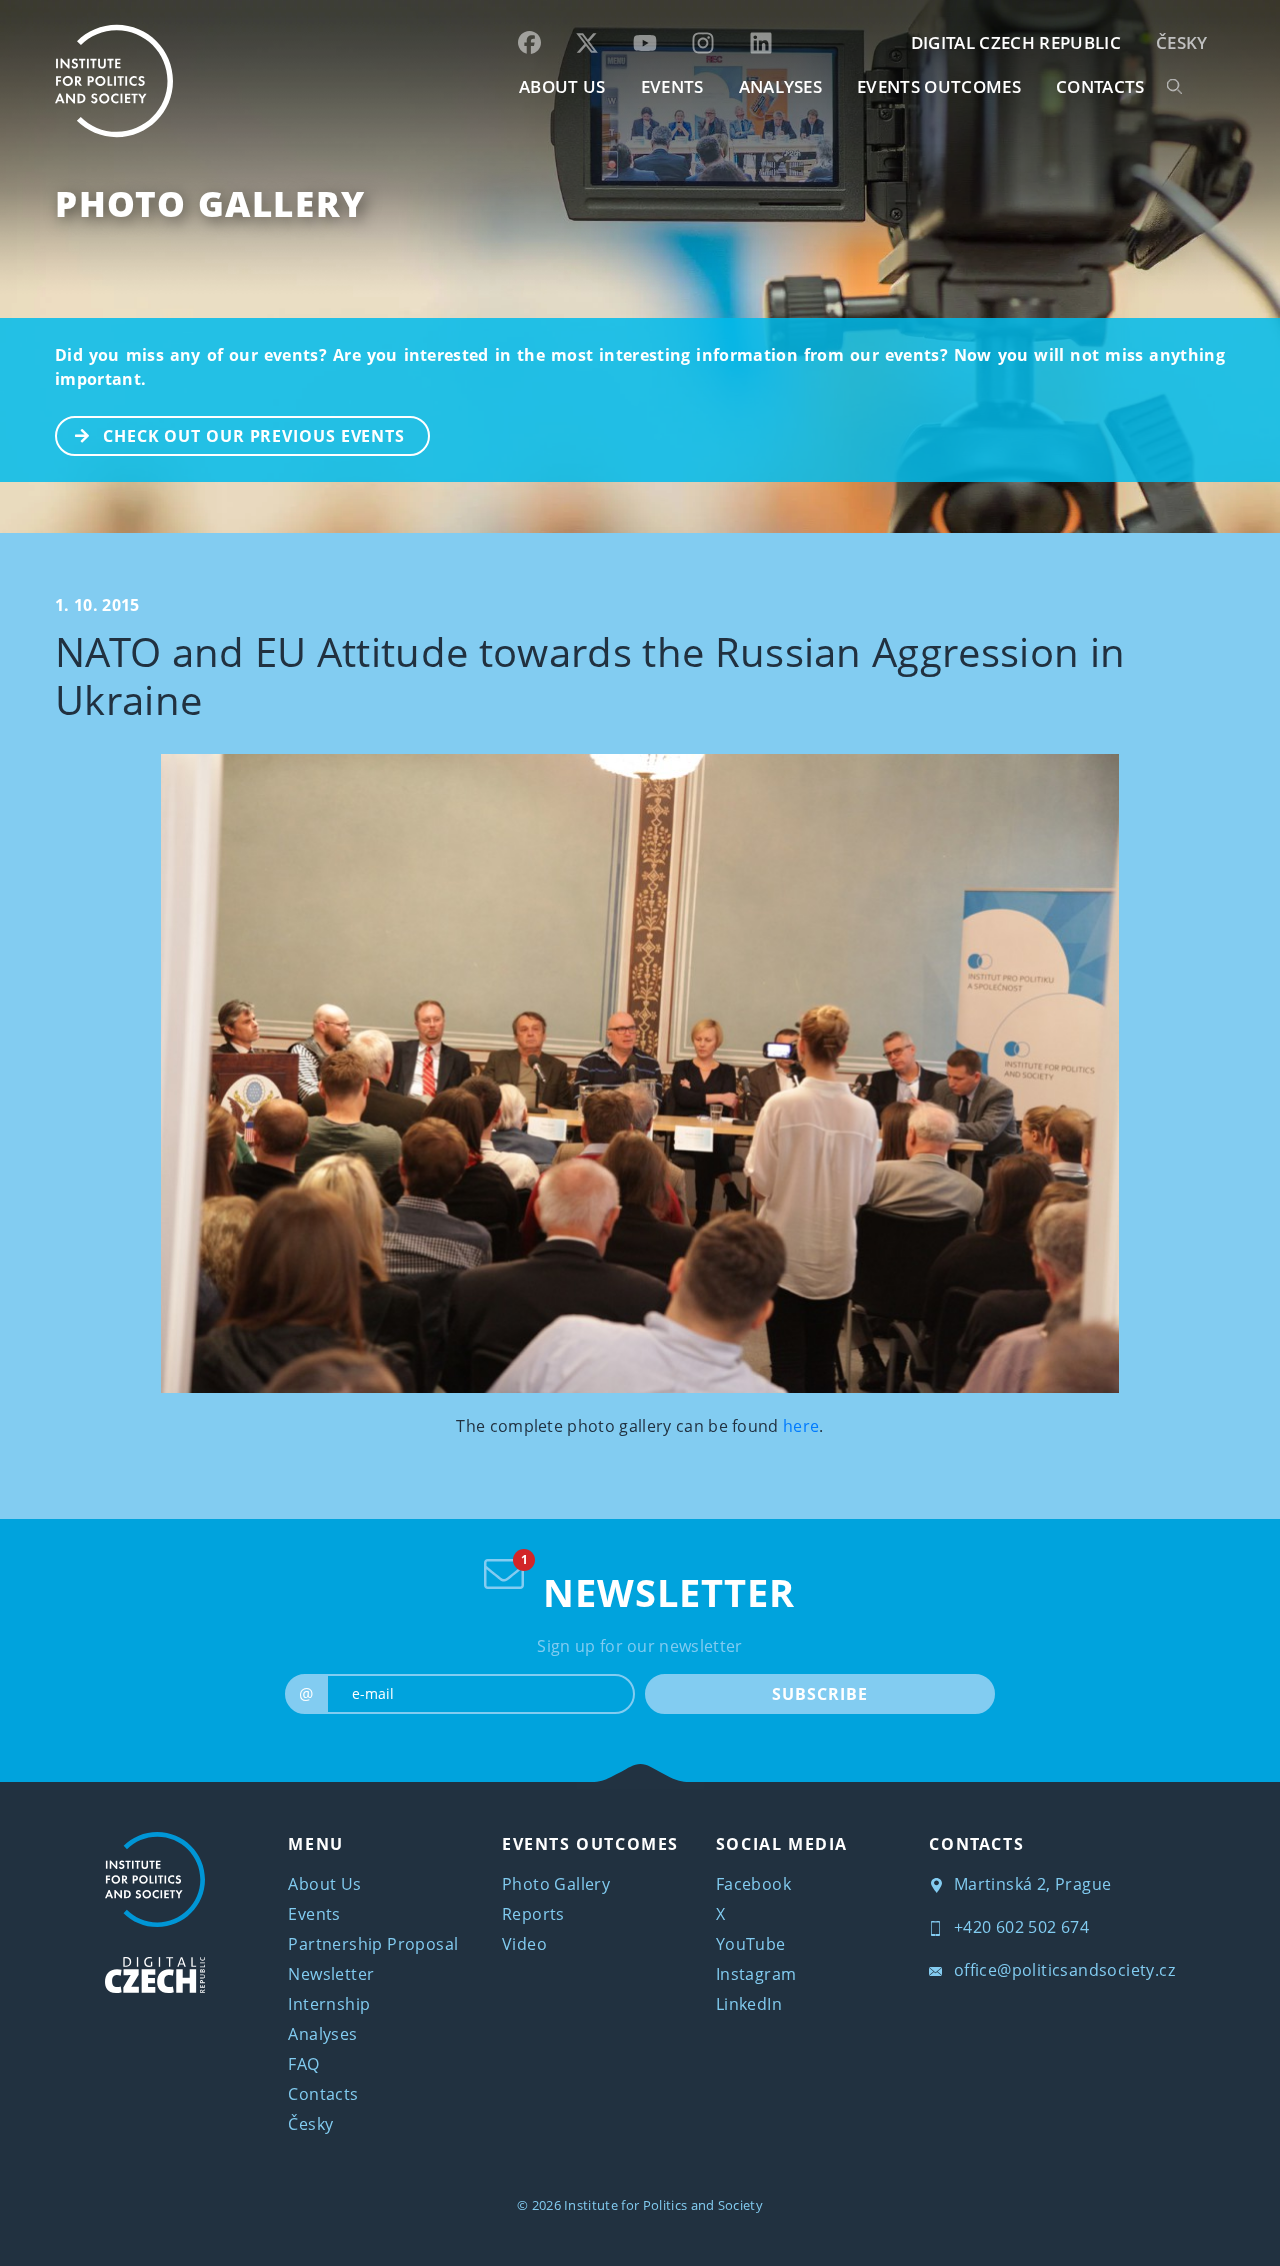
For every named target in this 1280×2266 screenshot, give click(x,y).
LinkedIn (749, 2004)
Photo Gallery (210, 203)
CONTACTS (1100, 86)
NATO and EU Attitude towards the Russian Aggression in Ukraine (590, 675)
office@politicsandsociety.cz (1062, 1970)
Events (314, 1914)
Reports (533, 1914)
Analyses (781, 86)
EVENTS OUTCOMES (939, 86)
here (801, 1426)
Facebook (753, 1884)
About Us (324, 1884)
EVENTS (672, 86)
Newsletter (331, 1974)
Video (524, 1944)
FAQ (303, 2064)
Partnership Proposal (373, 1944)
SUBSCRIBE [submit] (819, 1694)
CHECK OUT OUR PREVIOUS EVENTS (254, 436)
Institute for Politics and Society (663, 2205)
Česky (1182, 42)
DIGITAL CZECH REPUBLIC (1016, 42)
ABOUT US (562, 86)
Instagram (756, 1974)
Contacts (323, 2094)
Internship (329, 2004)
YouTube (751, 1944)
